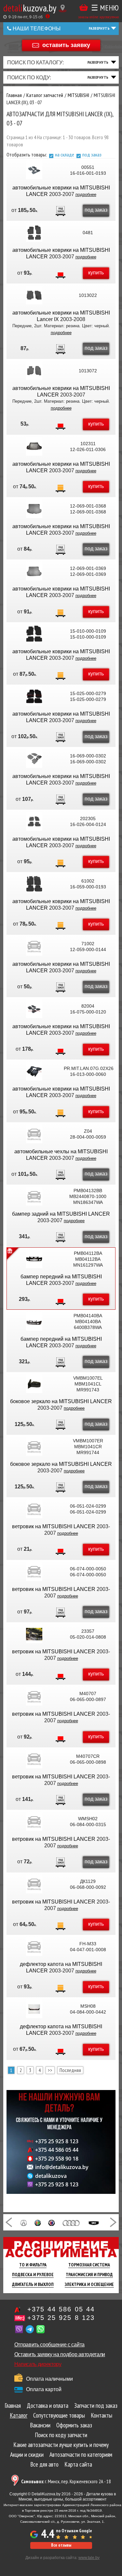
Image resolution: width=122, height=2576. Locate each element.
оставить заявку (66, 45)
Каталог (19, 2415)
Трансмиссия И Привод (89, 2275)
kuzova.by (30, 8)
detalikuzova (51, 2176)
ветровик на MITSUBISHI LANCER (54, 1526)
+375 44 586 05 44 (57, 2150)
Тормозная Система (89, 2265)
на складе (65, 154)
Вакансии (40, 2425)
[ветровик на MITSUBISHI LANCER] (34, 1509)
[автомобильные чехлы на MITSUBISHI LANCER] (34, 1134)
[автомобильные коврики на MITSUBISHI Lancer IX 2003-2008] (34, 295)
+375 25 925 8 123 (57, 2141)
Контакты (102, 2415)
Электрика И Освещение (89, 2284)
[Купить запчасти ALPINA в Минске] (51, 2222)
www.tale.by (89, 2558)
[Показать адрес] (63, 8)
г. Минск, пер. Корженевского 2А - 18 (66, 2481)
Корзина (84, 8)
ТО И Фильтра (33, 2265)
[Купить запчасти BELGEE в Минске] (94, 2222)
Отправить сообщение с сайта (49, 2345)
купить (96, 273)
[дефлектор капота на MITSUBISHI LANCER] (34, 1947)
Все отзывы (61, 2545)
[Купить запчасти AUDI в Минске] (71, 2222)
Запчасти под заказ (96, 2406)
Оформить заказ (74, 2425)
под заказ (92, 154)
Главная (13, 2406)
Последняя (70, 2070)
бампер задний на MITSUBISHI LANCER (61, 1214)
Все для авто (44, 2464)
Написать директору (38, 2364)
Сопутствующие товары (59, 2415)
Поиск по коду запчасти (61, 2435)
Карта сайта (78, 2464)
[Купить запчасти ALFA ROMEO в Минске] (38, 2222)
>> (50, 2070)
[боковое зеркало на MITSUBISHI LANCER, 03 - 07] (34, 1384)
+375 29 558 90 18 (57, 2159)
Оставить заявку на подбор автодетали (60, 2354)
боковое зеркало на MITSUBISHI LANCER (61, 1401)
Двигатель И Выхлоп (33, 2284)
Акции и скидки (27, 2454)
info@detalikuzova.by (62, 2167)
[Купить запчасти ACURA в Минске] (24, 2222)
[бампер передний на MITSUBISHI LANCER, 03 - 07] (34, 1259)
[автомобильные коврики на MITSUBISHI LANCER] (34, 170)
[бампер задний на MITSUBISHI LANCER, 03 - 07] (34, 1196)
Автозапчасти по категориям (81, 2454)
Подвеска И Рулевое (33, 2275)
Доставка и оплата (47, 2406)
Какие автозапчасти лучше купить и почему (61, 2445)
